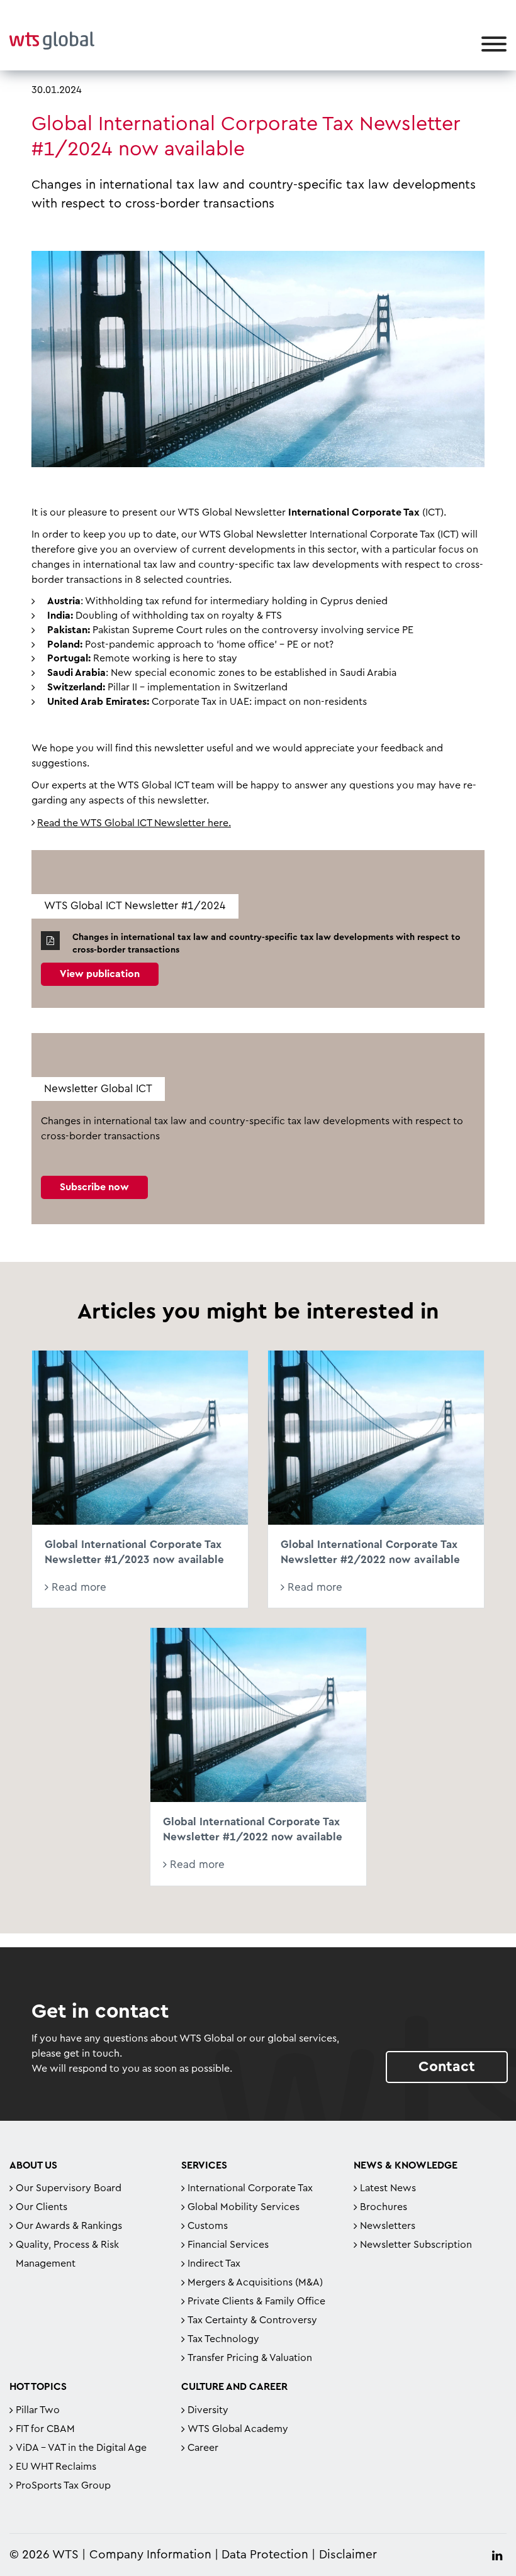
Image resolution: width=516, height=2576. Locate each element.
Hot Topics (38, 2387)
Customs (208, 2226)
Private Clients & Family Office (256, 2301)
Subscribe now (94, 1187)
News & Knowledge (406, 2165)
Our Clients (42, 2207)
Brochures (384, 2207)
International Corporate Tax (250, 2188)
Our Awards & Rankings (69, 2226)
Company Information (150, 2555)
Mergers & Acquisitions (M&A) (255, 2282)
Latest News (388, 2188)
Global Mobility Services (244, 2207)
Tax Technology (223, 2339)
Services (204, 2165)
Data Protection (265, 2555)
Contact (447, 2066)
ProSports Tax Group (63, 2485)
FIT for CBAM (45, 2429)
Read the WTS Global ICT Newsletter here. (134, 823)
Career (203, 2448)
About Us (33, 2165)
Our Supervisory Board (69, 2188)
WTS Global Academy (238, 2429)
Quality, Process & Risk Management (67, 2254)
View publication (100, 974)
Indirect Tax (214, 2264)
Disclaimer (348, 2555)
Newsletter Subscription (416, 2245)
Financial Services (228, 2245)
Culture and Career (234, 2387)
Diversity (208, 2410)
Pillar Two (38, 2410)
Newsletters (388, 2226)
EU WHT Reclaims (56, 2467)
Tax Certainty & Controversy (252, 2320)
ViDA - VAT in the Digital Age (81, 2448)
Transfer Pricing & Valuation (250, 2358)
